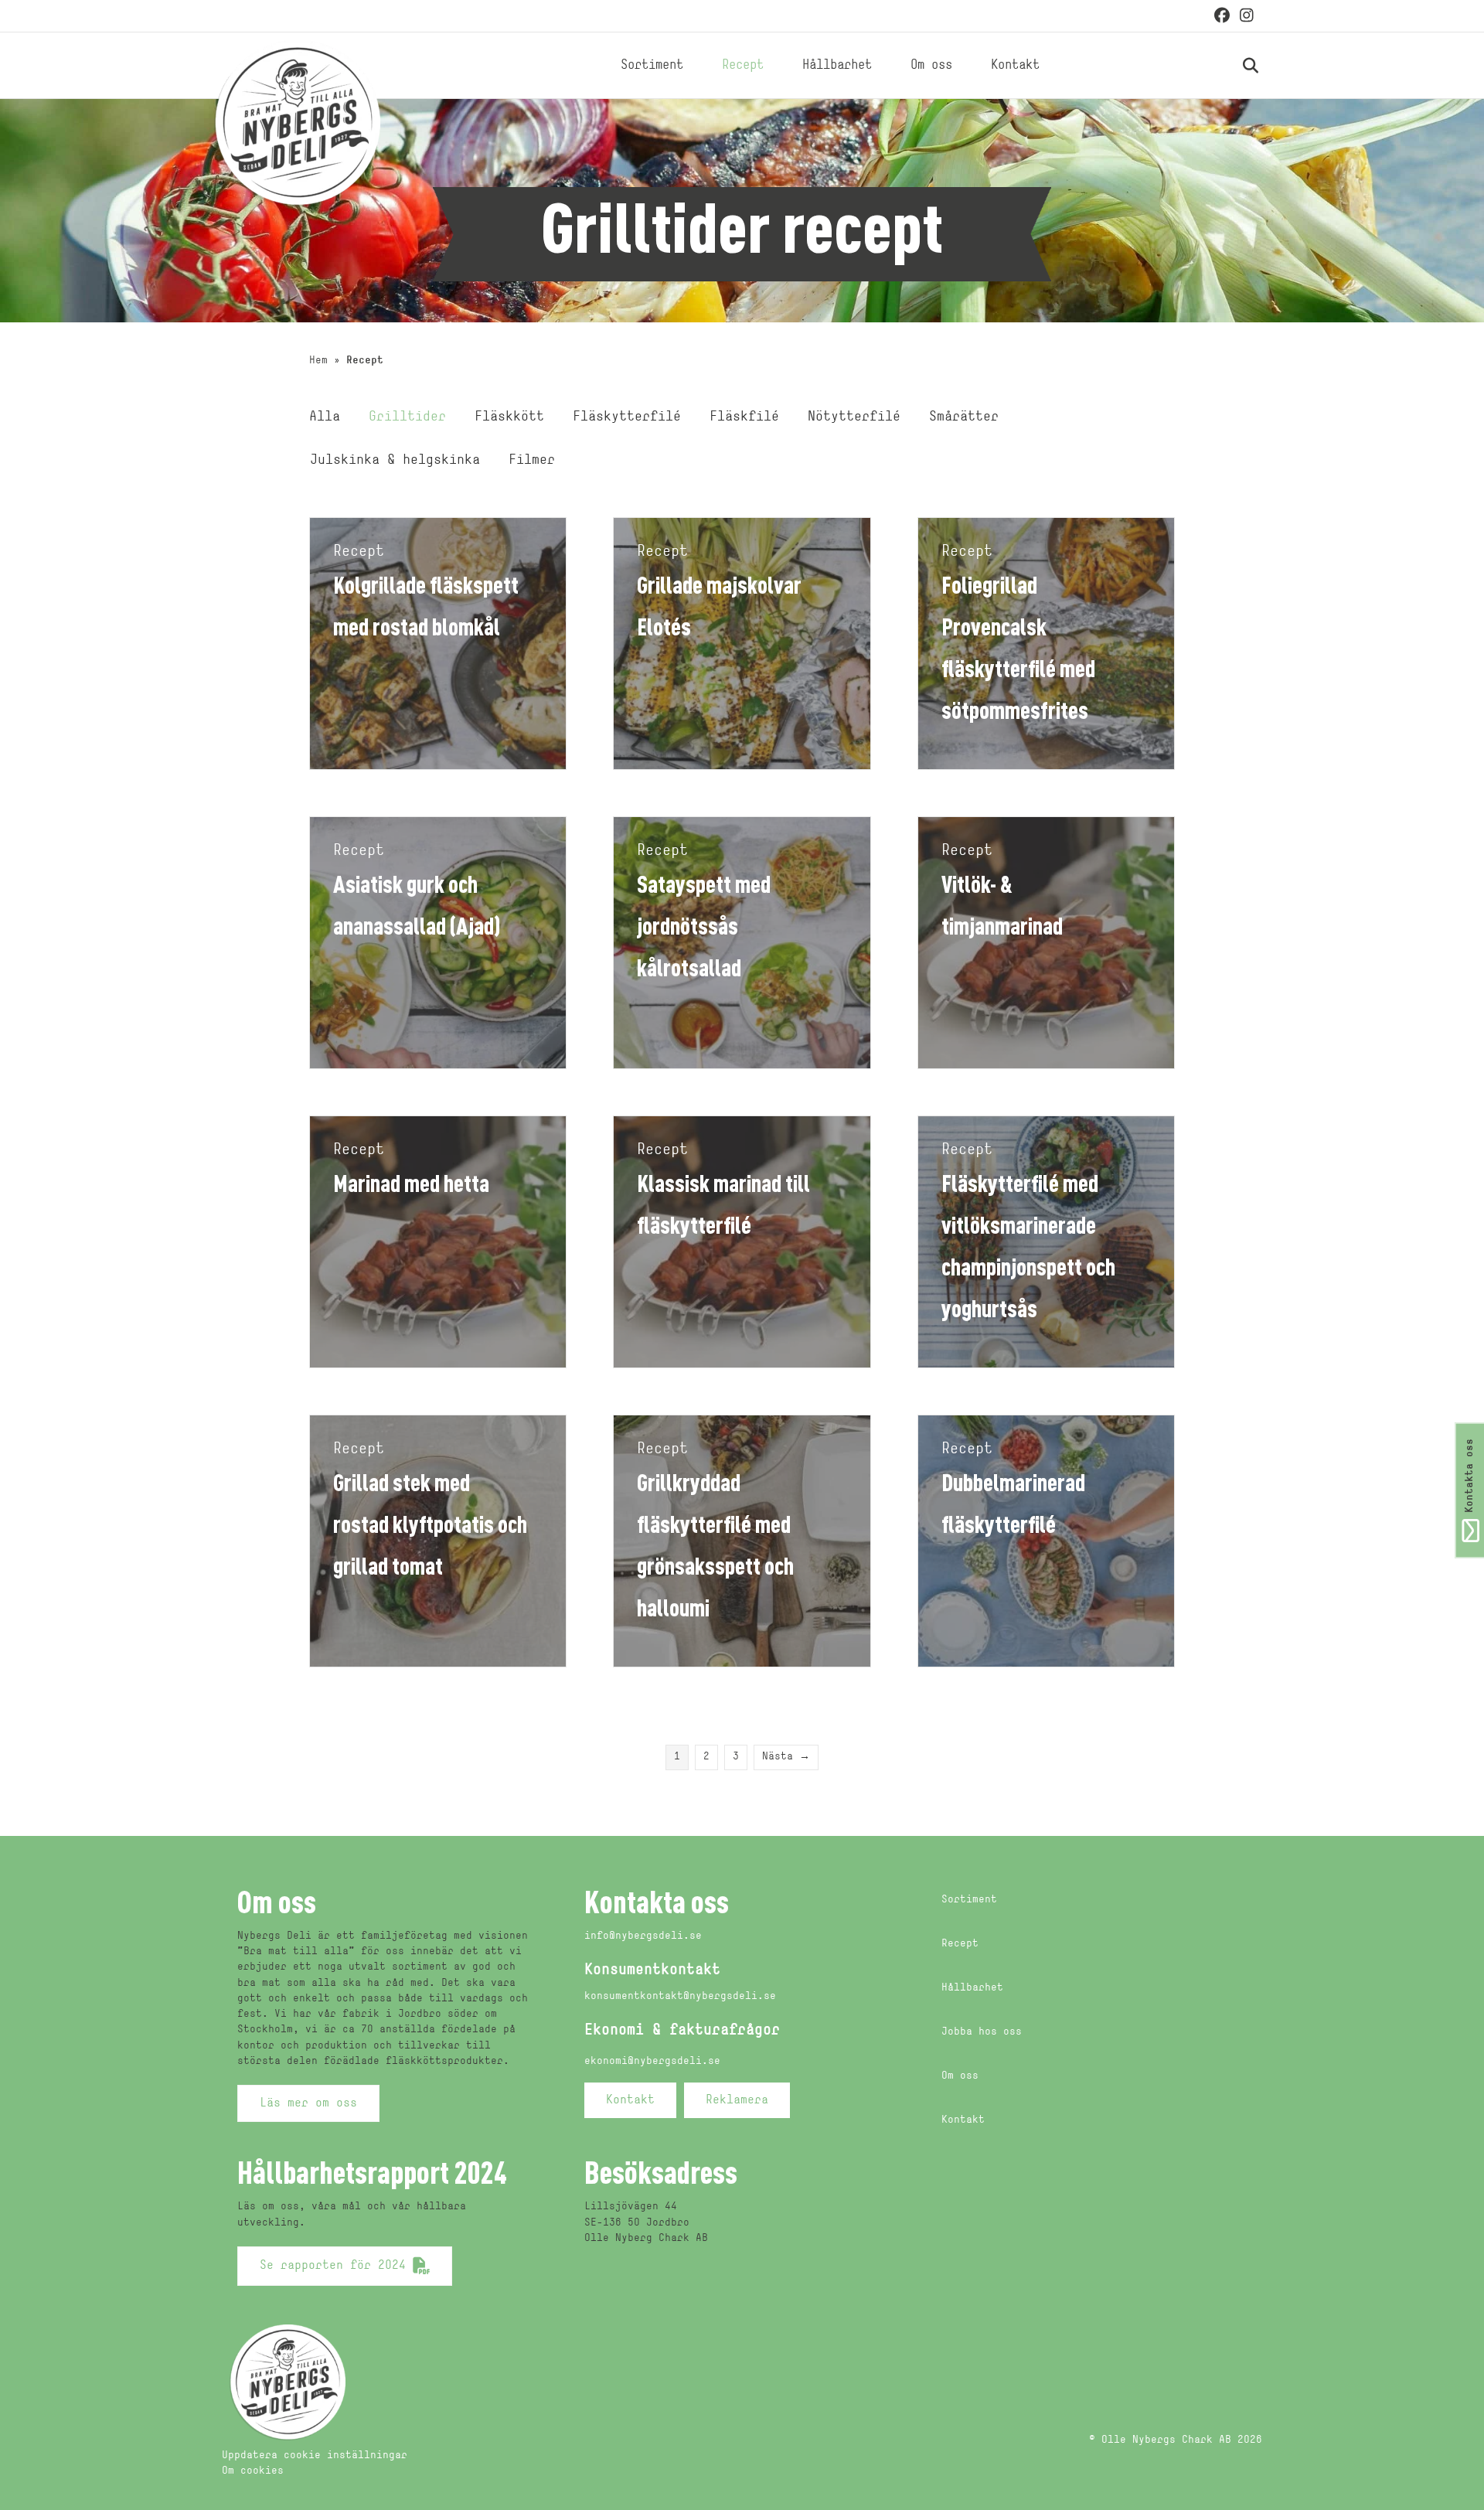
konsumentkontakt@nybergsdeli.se (680, 1996)
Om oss (931, 65)
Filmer (532, 461)
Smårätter (964, 417)
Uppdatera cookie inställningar (315, 2456)
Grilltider (407, 417)
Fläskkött (509, 417)
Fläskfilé (744, 417)
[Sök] (1233, 66)
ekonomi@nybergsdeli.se (652, 2061)
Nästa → (786, 1757)
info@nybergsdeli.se (643, 1936)
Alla (325, 417)
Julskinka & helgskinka (395, 461)
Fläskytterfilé (627, 417)
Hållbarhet (837, 65)
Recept (743, 65)
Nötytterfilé (854, 417)
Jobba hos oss (982, 2032)
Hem (318, 361)
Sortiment (652, 65)
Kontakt (1015, 65)
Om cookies (253, 2471)
